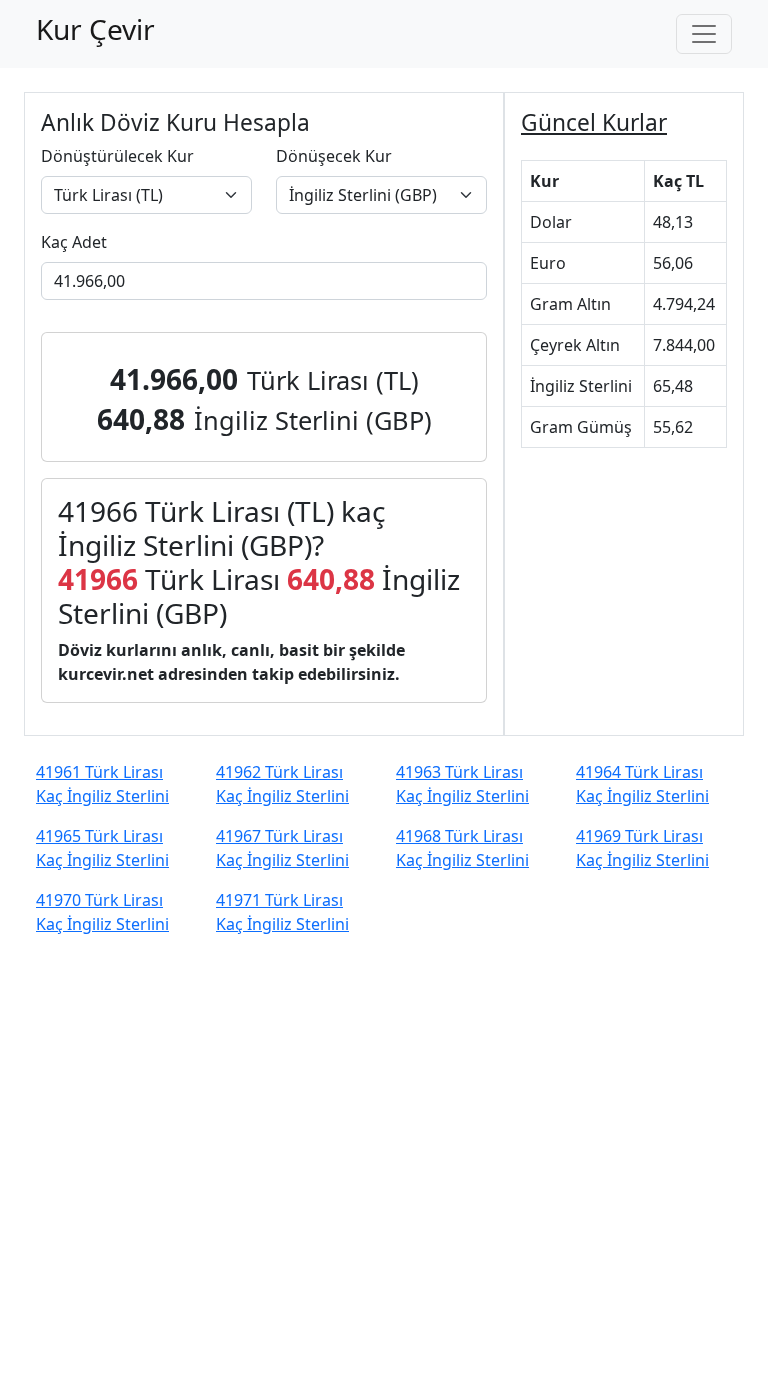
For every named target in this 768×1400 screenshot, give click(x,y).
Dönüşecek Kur (334, 156)
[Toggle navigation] (704, 34)
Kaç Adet (74, 242)
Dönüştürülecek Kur (117, 156)
